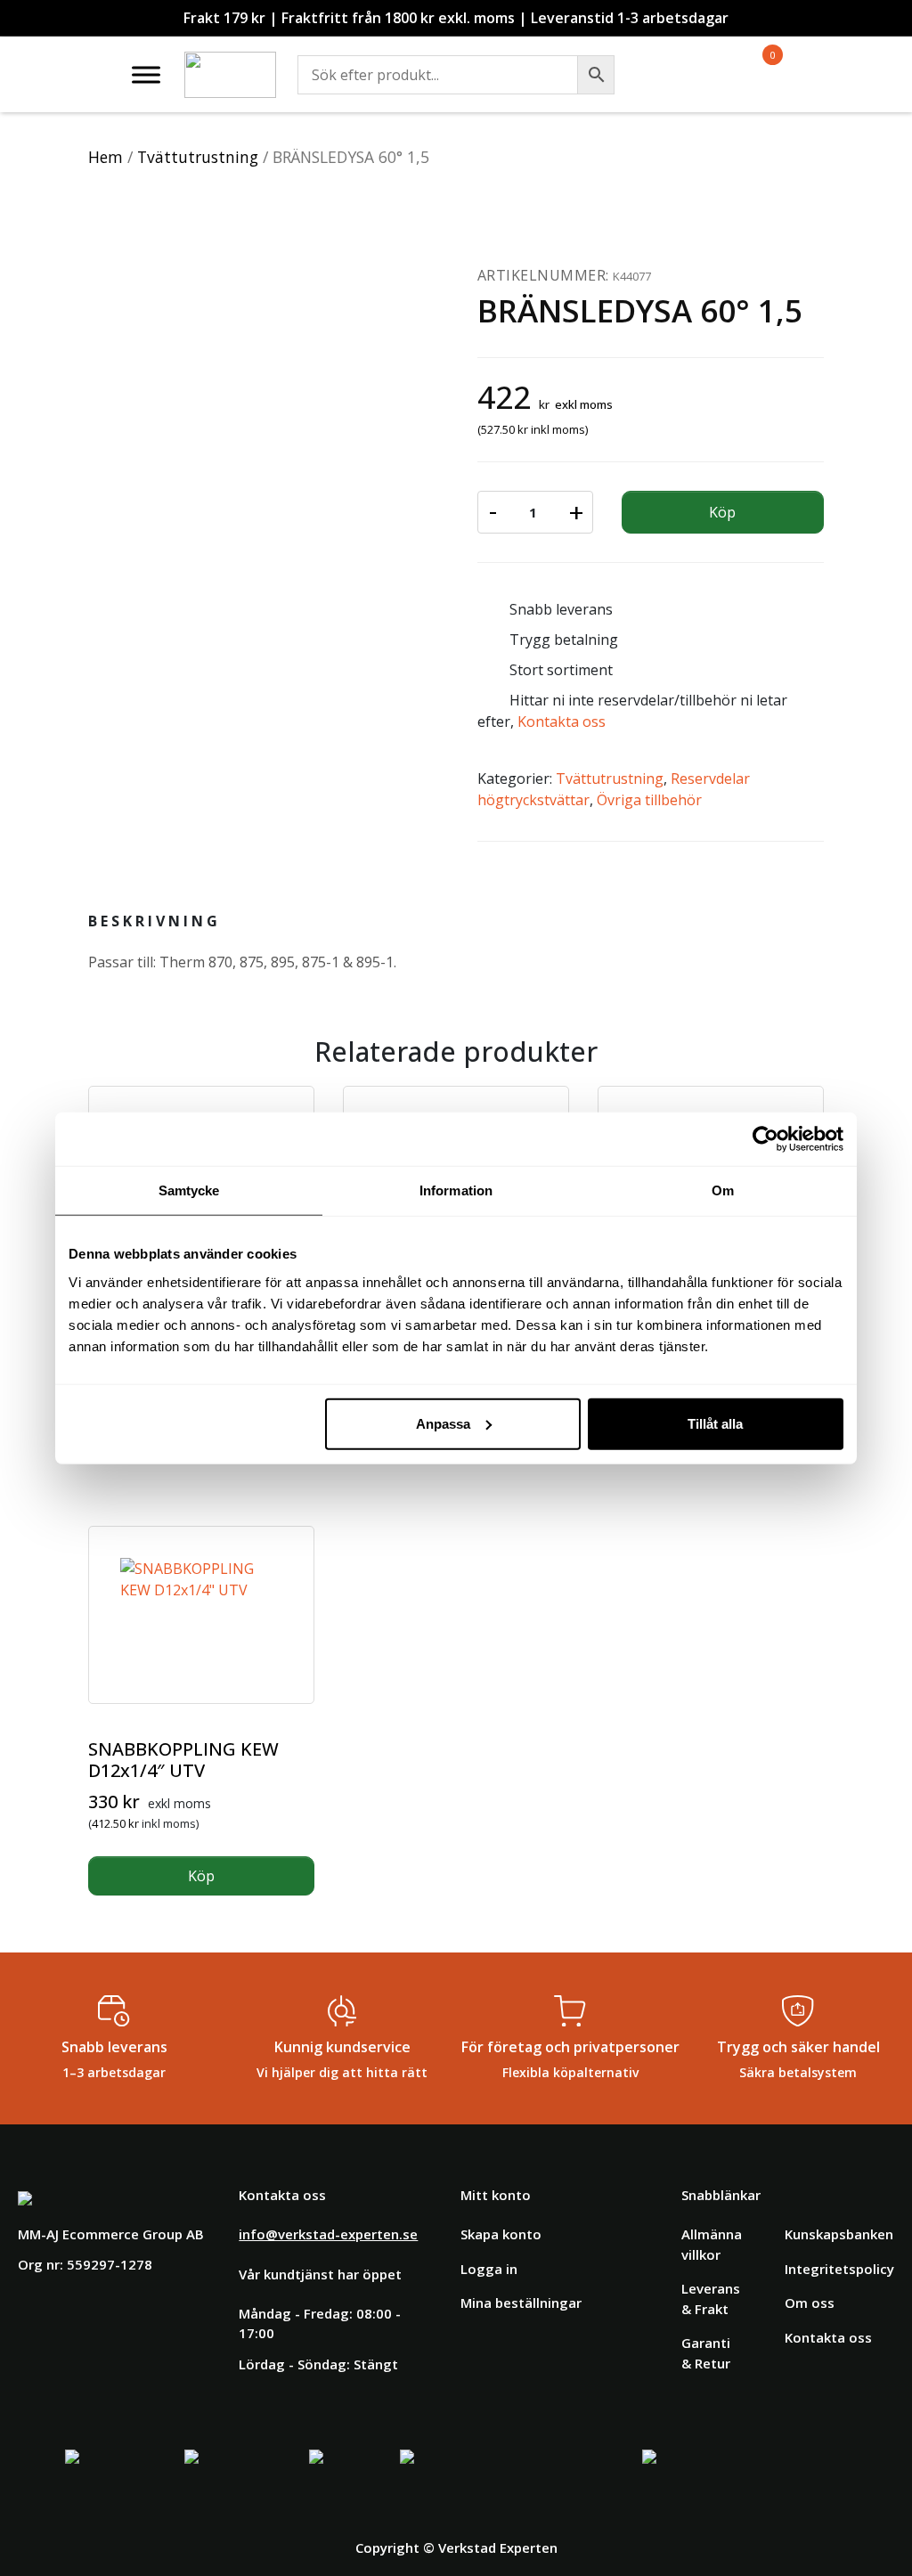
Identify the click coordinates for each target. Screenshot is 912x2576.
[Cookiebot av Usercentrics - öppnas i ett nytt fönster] (765, 1139)
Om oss (810, 2303)
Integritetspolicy (839, 2269)
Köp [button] (201, 1876)
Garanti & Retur (706, 2353)
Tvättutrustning (198, 157)
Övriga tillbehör (649, 800)
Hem (106, 157)
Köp (722, 512)
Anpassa (443, 1423)
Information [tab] (456, 1190)
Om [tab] (723, 1190)
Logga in (489, 2269)
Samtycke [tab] (189, 1190)
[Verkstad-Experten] (230, 62)
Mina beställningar (521, 2303)
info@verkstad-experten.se (328, 2234)
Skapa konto (501, 2234)
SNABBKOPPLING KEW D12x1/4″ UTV (183, 1760)
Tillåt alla (715, 1423)
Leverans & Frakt (711, 2299)
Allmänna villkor (712, 2244)
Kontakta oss (562, 721)
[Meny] (146, 74)
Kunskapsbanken (839, 2234)
